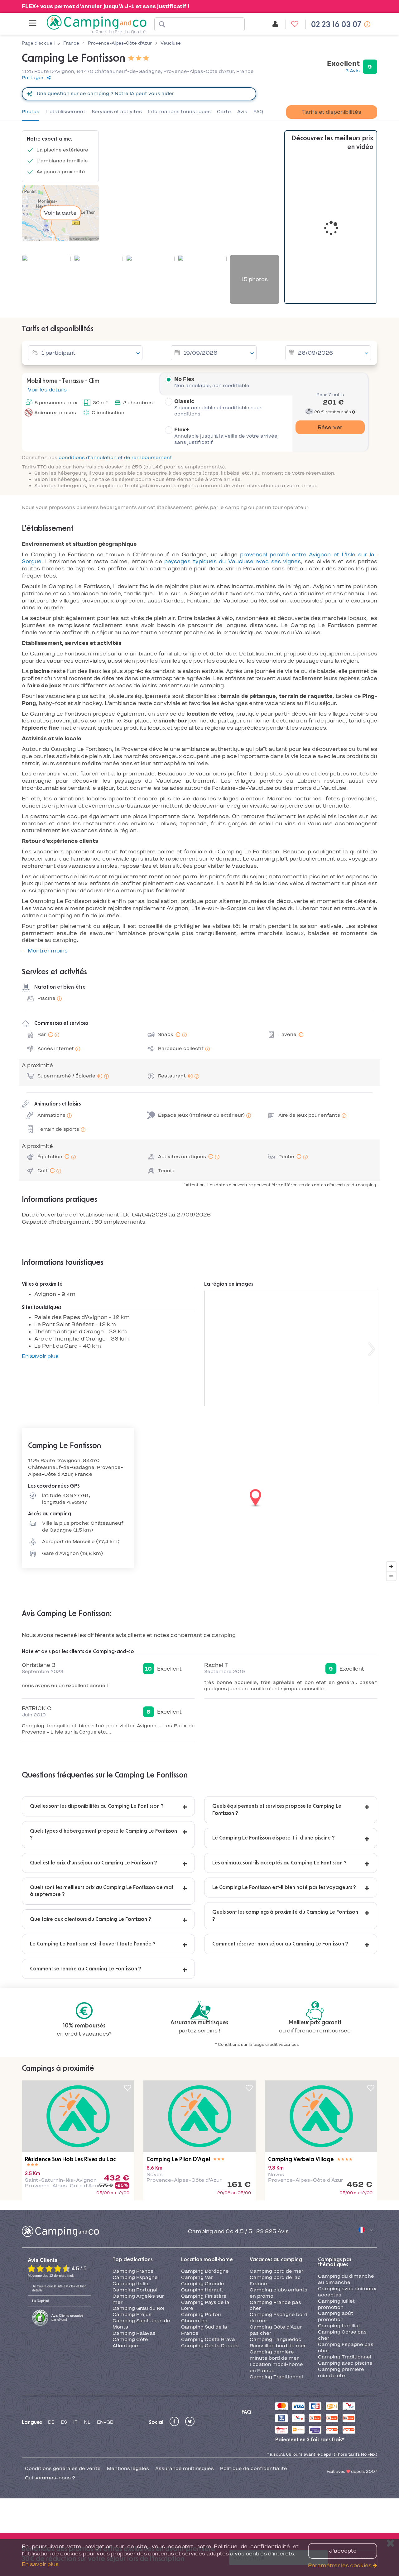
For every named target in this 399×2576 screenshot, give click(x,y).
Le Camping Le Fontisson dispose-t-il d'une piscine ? (274, 1838)
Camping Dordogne (205, 2271)
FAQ (258, 112)
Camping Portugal (135, 2290)
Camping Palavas (134, 2333)
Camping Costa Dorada (210, 2346)
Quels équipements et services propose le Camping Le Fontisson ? (277, 1810)
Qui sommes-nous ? (50, 2478)
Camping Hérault (202, 2290)
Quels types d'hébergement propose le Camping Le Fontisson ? (103, 1835)
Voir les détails (47, 390)
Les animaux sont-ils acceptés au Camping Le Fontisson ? (279, 1863)
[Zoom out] (391, 1576)
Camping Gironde (203, 2284)
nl (87, 2422)
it (75, 2422)
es (64, 2422)
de (51, 2422)
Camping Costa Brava (208, 2339)
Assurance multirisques (185, 2468)
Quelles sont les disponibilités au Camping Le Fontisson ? (97, 1806)
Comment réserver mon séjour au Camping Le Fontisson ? (280, 1944)
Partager (33, 78)
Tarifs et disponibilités (332, 112)
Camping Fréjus (132, 2315)
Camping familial (339, 2326)
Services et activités (117, 112)
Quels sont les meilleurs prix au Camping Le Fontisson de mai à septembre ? (101, 1891)
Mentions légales (128, 2468)
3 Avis (353, 71)
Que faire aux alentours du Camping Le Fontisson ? (91, 1919)
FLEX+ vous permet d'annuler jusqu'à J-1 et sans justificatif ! (106, 6)
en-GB (105, 2422)
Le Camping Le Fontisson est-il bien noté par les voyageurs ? (284, 1888)
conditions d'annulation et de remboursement (115, 458)
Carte (224, 112)
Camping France (133, 2271)
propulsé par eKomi (67, 2317)
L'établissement (65, 112)
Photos (31, 112)
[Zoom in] (391, 1566)
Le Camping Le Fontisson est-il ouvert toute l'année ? (93, 1944)
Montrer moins (48, 951)
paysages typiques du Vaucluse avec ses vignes (232, 561)
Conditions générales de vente (63, 2468)
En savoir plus (40, 1356)
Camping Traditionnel (276, 2377)
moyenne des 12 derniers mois (51, 2276)
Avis (242, 112)
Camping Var (197, 2277)
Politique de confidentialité (254, 2468)
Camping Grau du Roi (138, 2308)
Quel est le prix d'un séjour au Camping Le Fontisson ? (94, 1863)
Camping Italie (130, 2284)
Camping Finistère (204, 2296)
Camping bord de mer (276, 2271)
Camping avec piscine (345, 2363)
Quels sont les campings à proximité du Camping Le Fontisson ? (285, 1916)
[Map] (199, 1498)
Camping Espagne (135, 2277)
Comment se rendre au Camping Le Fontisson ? (86, 1969)
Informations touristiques (179, 112)
